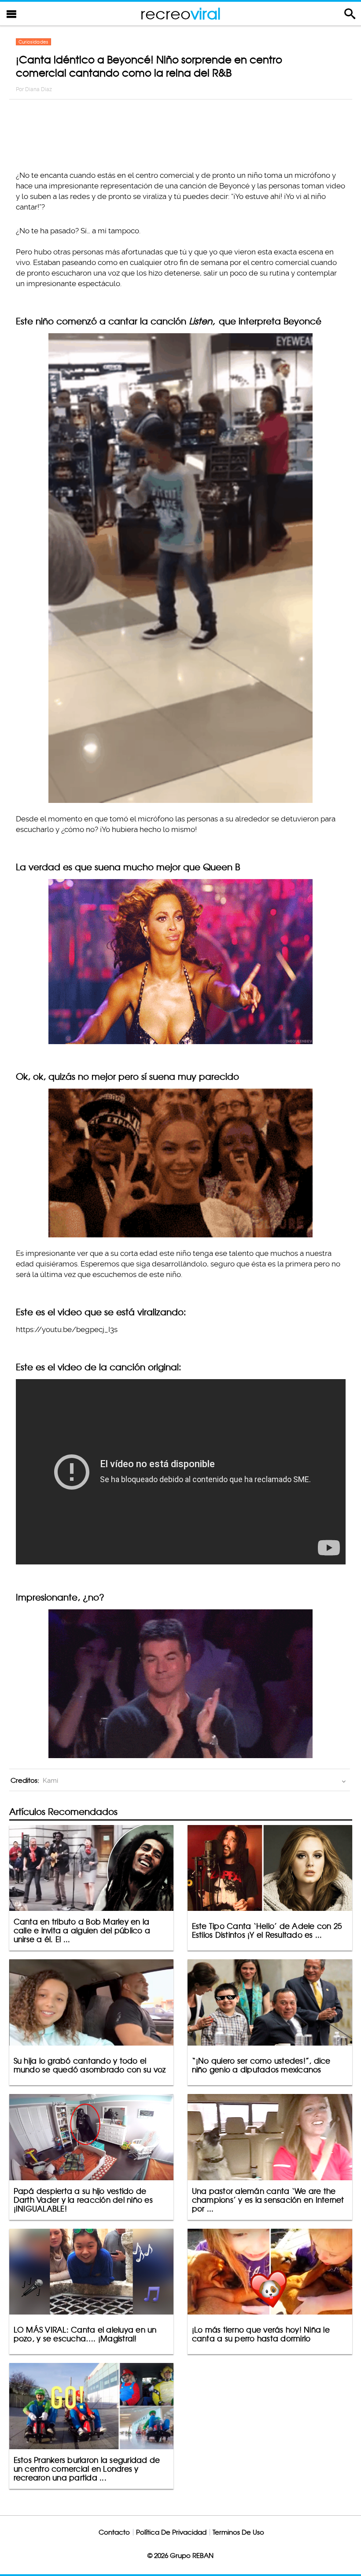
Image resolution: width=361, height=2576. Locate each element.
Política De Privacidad (171, 2532)
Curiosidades (33, 42)
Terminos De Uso (238, 2532)
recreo (180, 13)
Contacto (114, 2532)
